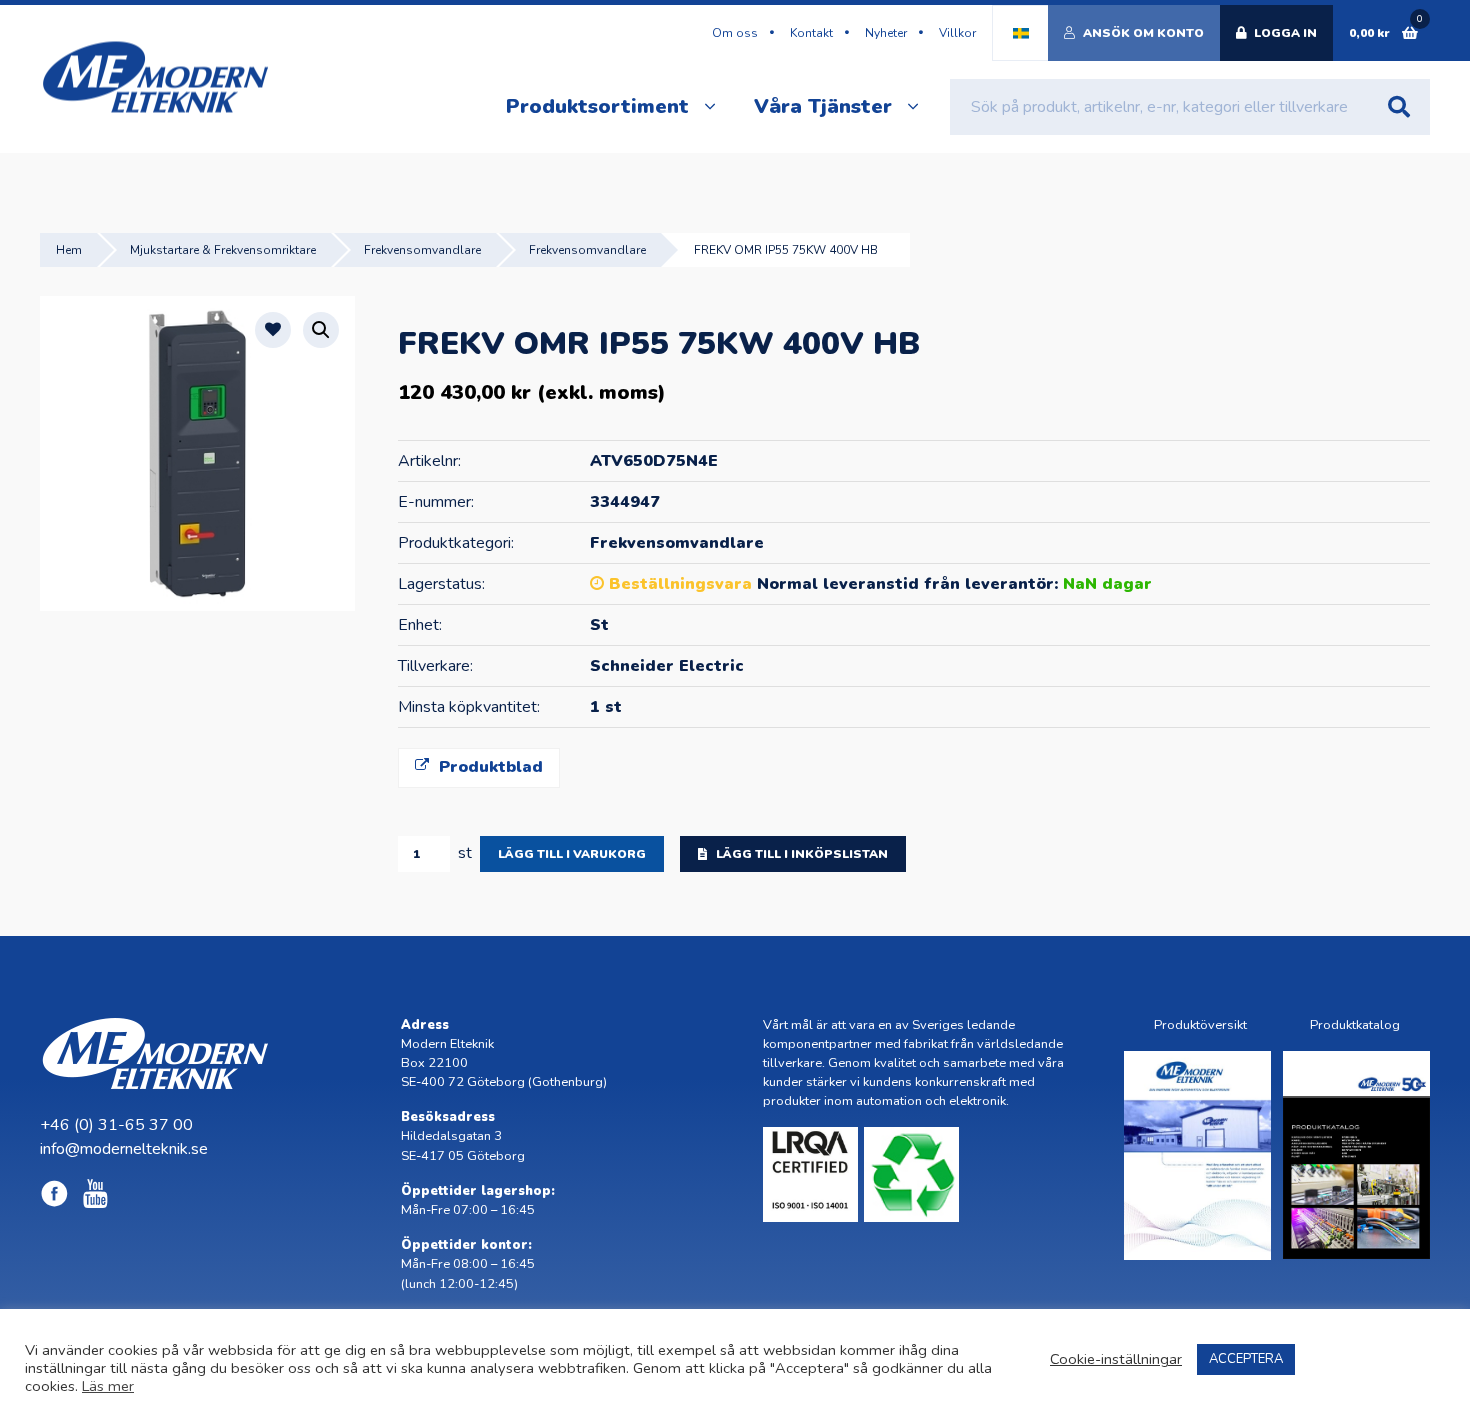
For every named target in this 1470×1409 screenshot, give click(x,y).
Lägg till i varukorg (572, 854)
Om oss (735, 33)
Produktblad (488, 767)
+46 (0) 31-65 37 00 (116, 1125)
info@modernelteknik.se (124, 1149)
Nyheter (886, 33)
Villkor (957, 33)
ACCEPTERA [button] (1246, 1359)
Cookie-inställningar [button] (1116, 1359)
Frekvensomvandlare (422, 250)
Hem (69, 250)
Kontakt (811, 33)
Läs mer (108, 1386)
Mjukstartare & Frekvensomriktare (223, 250)
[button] (321, 330)
